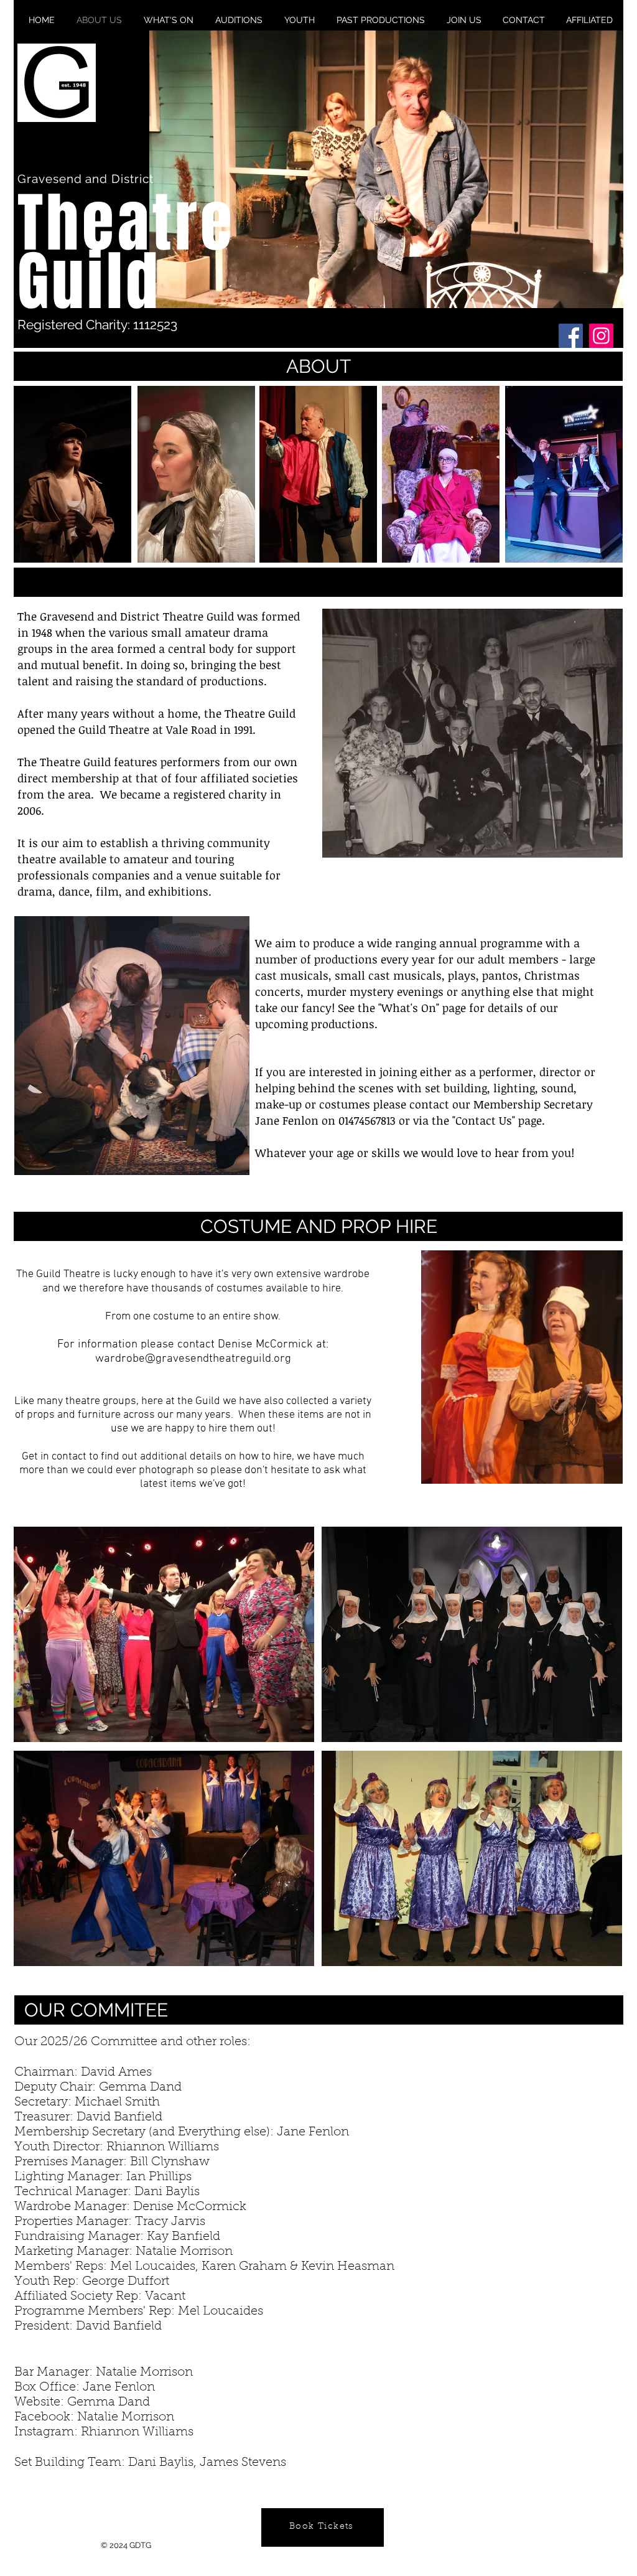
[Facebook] (571, 336)
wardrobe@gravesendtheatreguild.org (193, 1359)
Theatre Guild (126, 253)
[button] (386, 169)
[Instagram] (601, 336)
